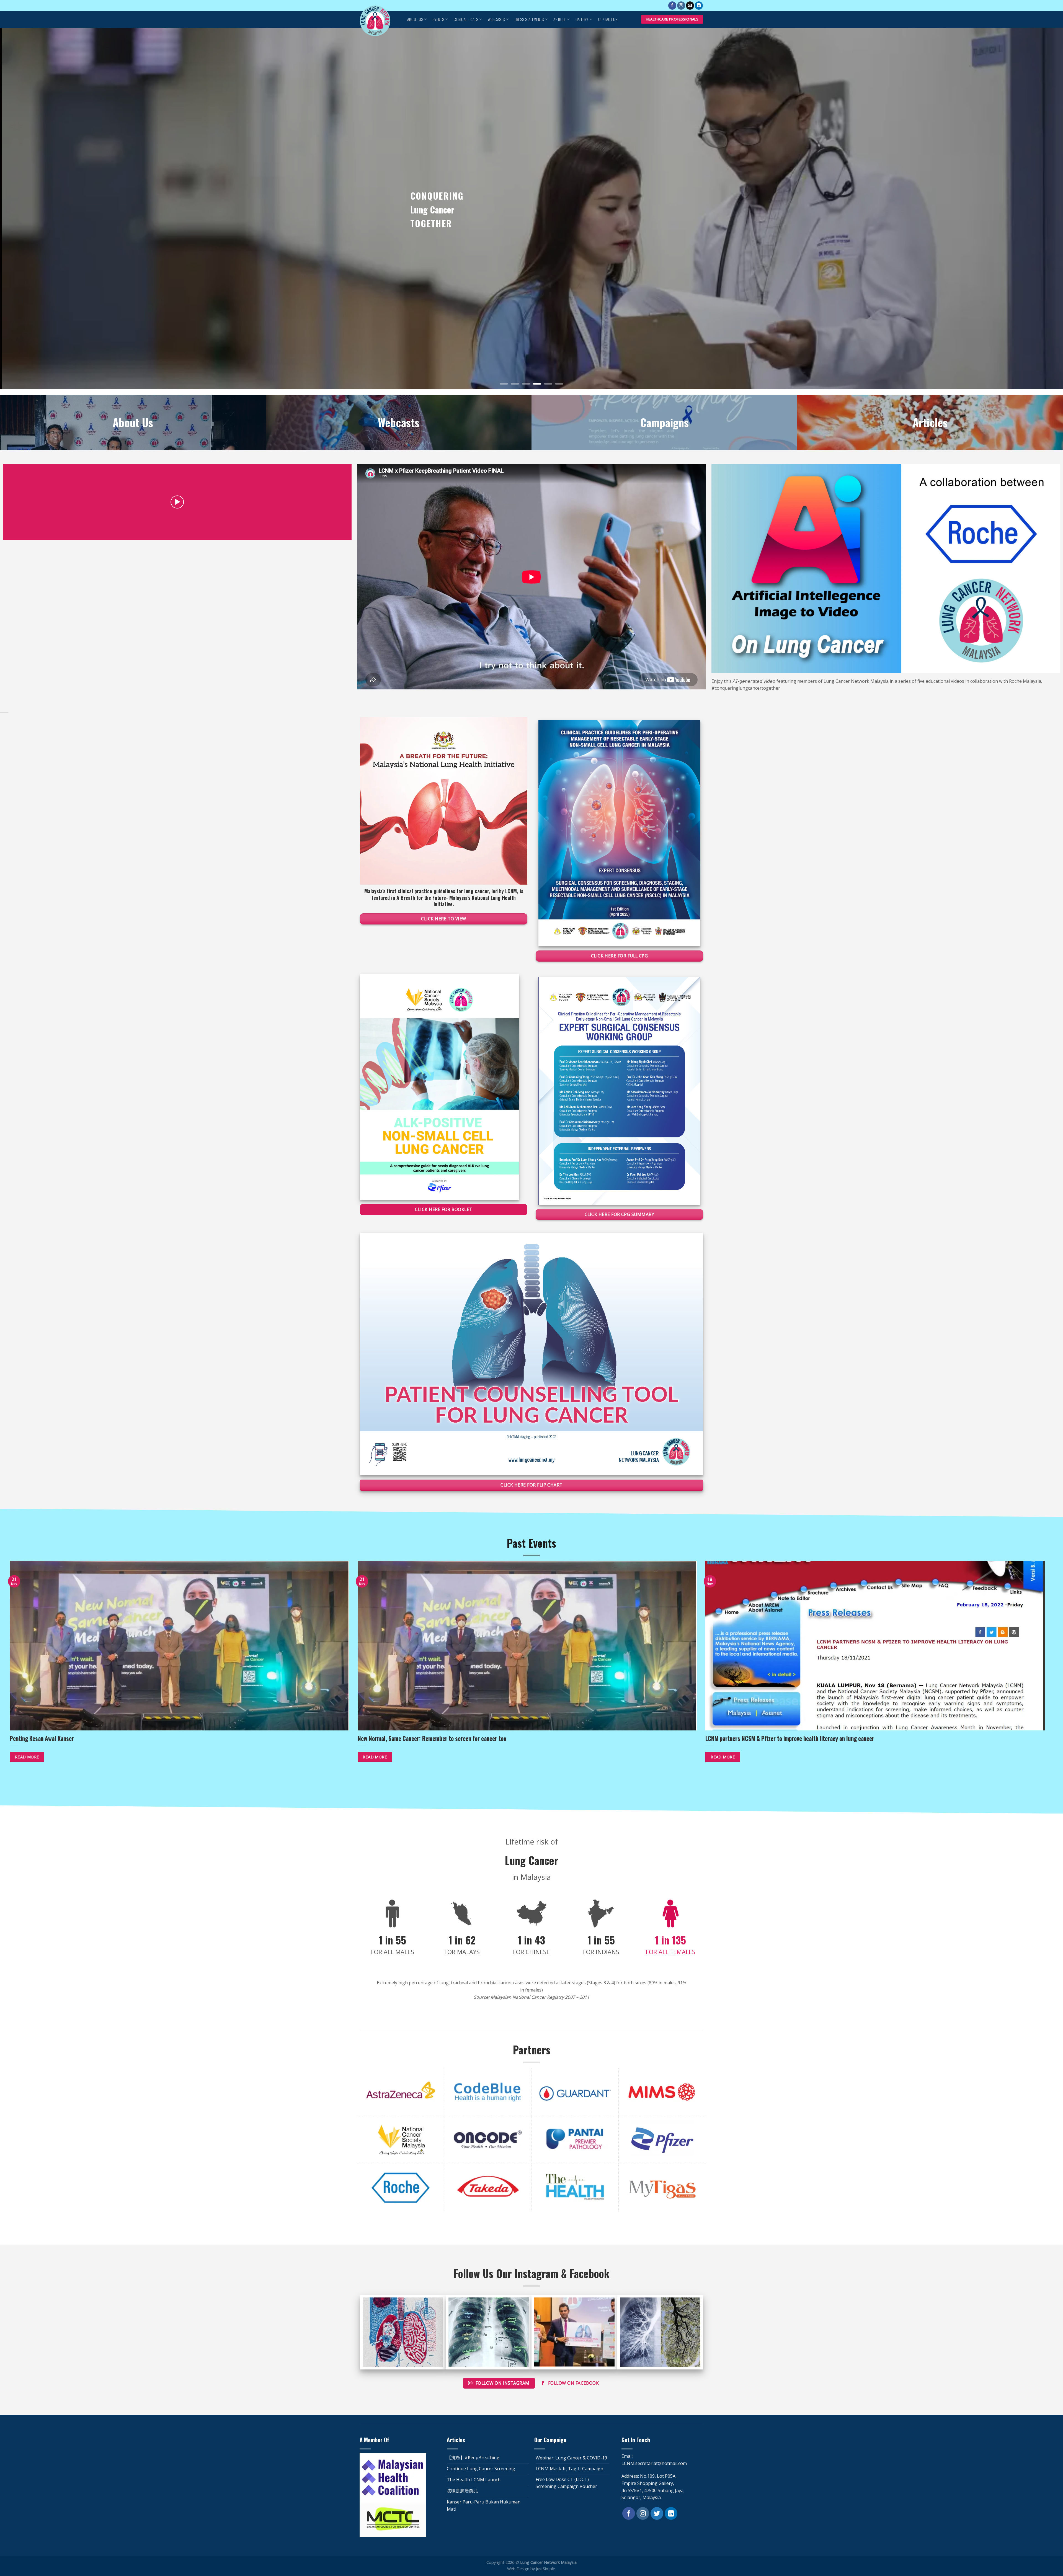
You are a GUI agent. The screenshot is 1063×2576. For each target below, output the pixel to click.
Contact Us (608, 19)
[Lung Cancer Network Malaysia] (378, 21)
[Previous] (28, 208)
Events (438, 19)
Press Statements (529, 19)
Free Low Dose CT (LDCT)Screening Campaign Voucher (566, 2483)
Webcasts (496, 19)
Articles (930, 422)
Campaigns (665, 422)
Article (559, 19)
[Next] (1035, 208)
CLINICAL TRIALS (466, 19)
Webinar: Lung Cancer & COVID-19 (571, 2458)
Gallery (582, 19)
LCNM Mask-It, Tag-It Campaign (569, 2469)
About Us (415, 19)
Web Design (518, 2569)
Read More (27, 1757)
